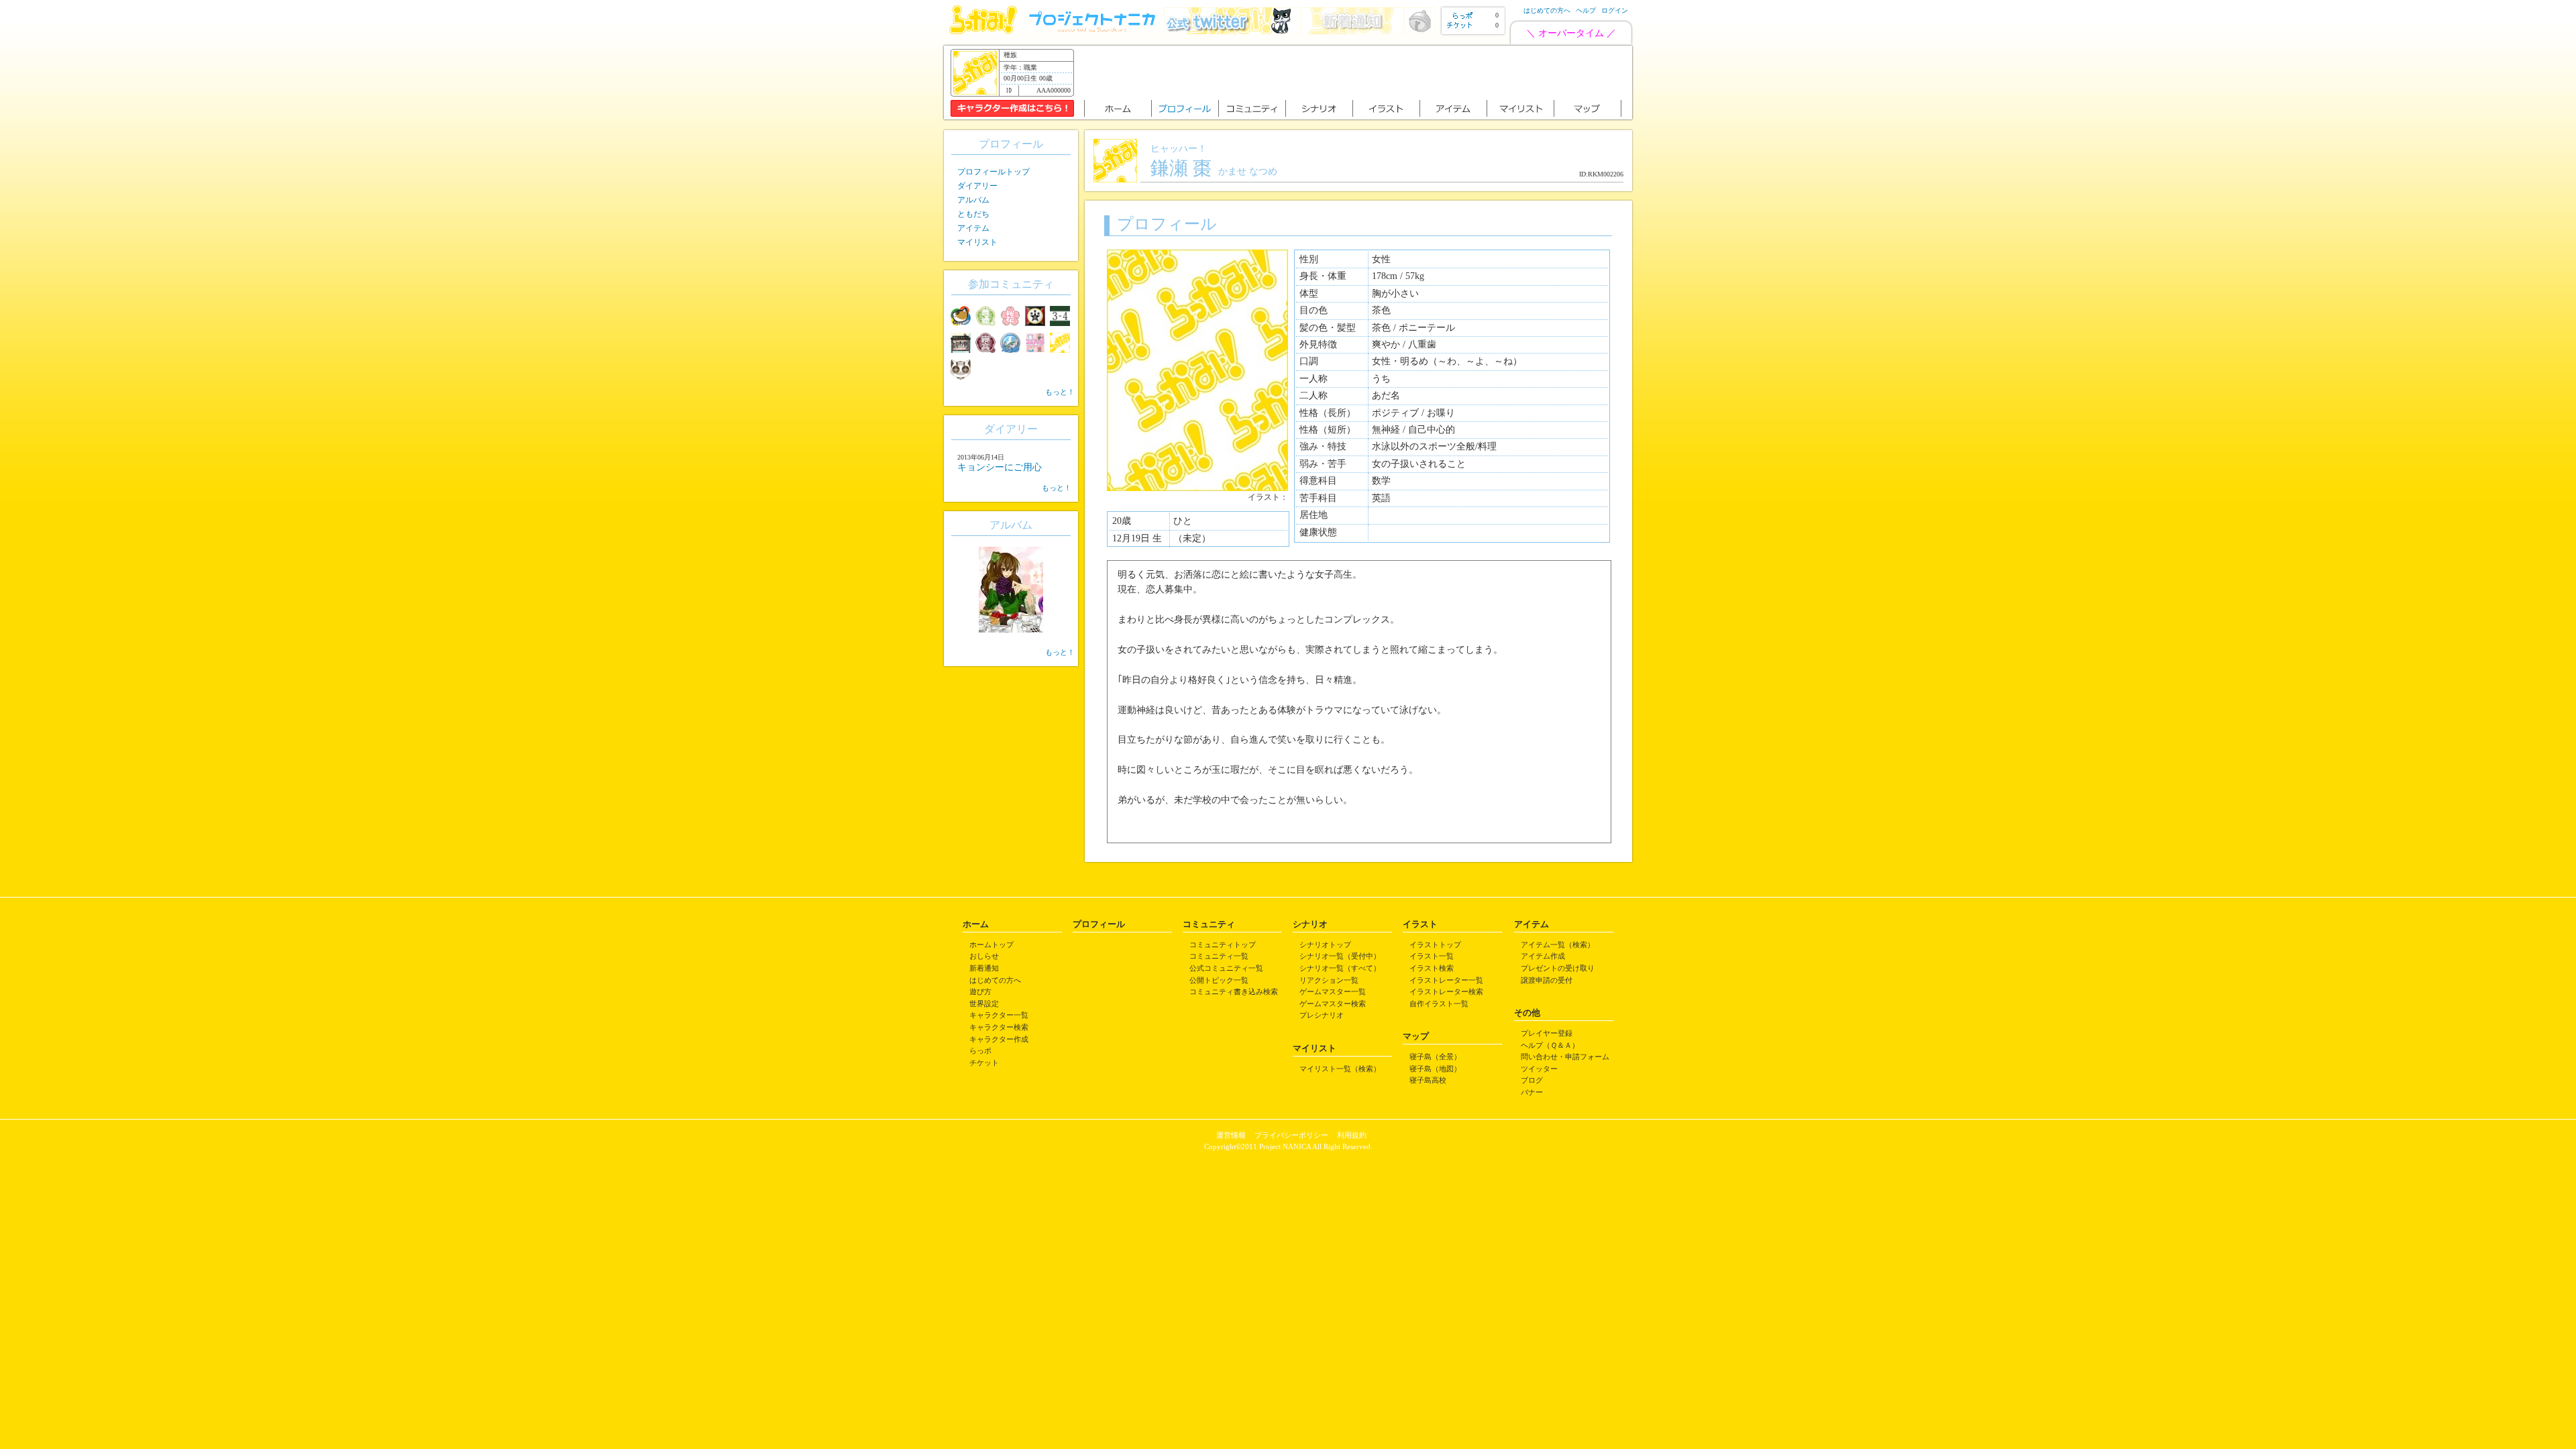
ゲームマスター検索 (1333, 1004)
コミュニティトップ (1223, 945)
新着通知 (984, 968)
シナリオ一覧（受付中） (1340, 956)
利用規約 (1352, 1135)
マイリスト (977, 242)
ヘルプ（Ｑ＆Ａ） (1550, 1045)
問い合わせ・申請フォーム (1565, 1057)
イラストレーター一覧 (1446, 980)
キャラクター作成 (999, 1039)
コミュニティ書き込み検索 (1234, 991)
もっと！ (1060, 392)
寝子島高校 (1428, 1080)
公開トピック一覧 (1219, 980)
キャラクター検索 (999, 1027)
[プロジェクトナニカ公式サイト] (1094, 31)
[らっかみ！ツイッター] (1231, 31)
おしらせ (984, 956)
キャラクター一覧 (999, 1015)
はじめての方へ (1547, 10)
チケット (984, 1063)
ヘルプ (1586, 10)
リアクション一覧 (1329, 980)
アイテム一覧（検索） (1558, 945)
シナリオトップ (1325, 945)
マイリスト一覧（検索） (1340, 1069)
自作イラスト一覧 (1439, 1004)
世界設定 (984, 1004)
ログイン (1615, 10)
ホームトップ (991, 945)
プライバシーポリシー (1291, 1135)
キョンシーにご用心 (1000, 467)
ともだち (973, 214)
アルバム (973, 200)
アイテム (973, 228)
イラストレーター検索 (1446, 991)
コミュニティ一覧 (1219, 956)
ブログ (1532, 1080)
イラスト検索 (1432, 968)
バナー (1532, 1092)
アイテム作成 (1543, 956)
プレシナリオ (1322, 1015)
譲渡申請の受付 (1547, 980)
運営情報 (1231, 1135)
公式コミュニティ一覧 (1226, 968)
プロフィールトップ (994, 172)
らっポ (980, 1051)
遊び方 (980, 991)
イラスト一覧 (1432, 956)
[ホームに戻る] (983, 31)
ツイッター (1539, 1069)
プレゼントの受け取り (1558, 968)
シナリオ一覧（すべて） (1340, 968)
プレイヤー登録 (1547, 1033)
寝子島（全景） (1435, 1057)
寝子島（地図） (1435, 1069)
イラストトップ (1435, 945)
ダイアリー (977, 186)
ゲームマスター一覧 (1333, 991)
